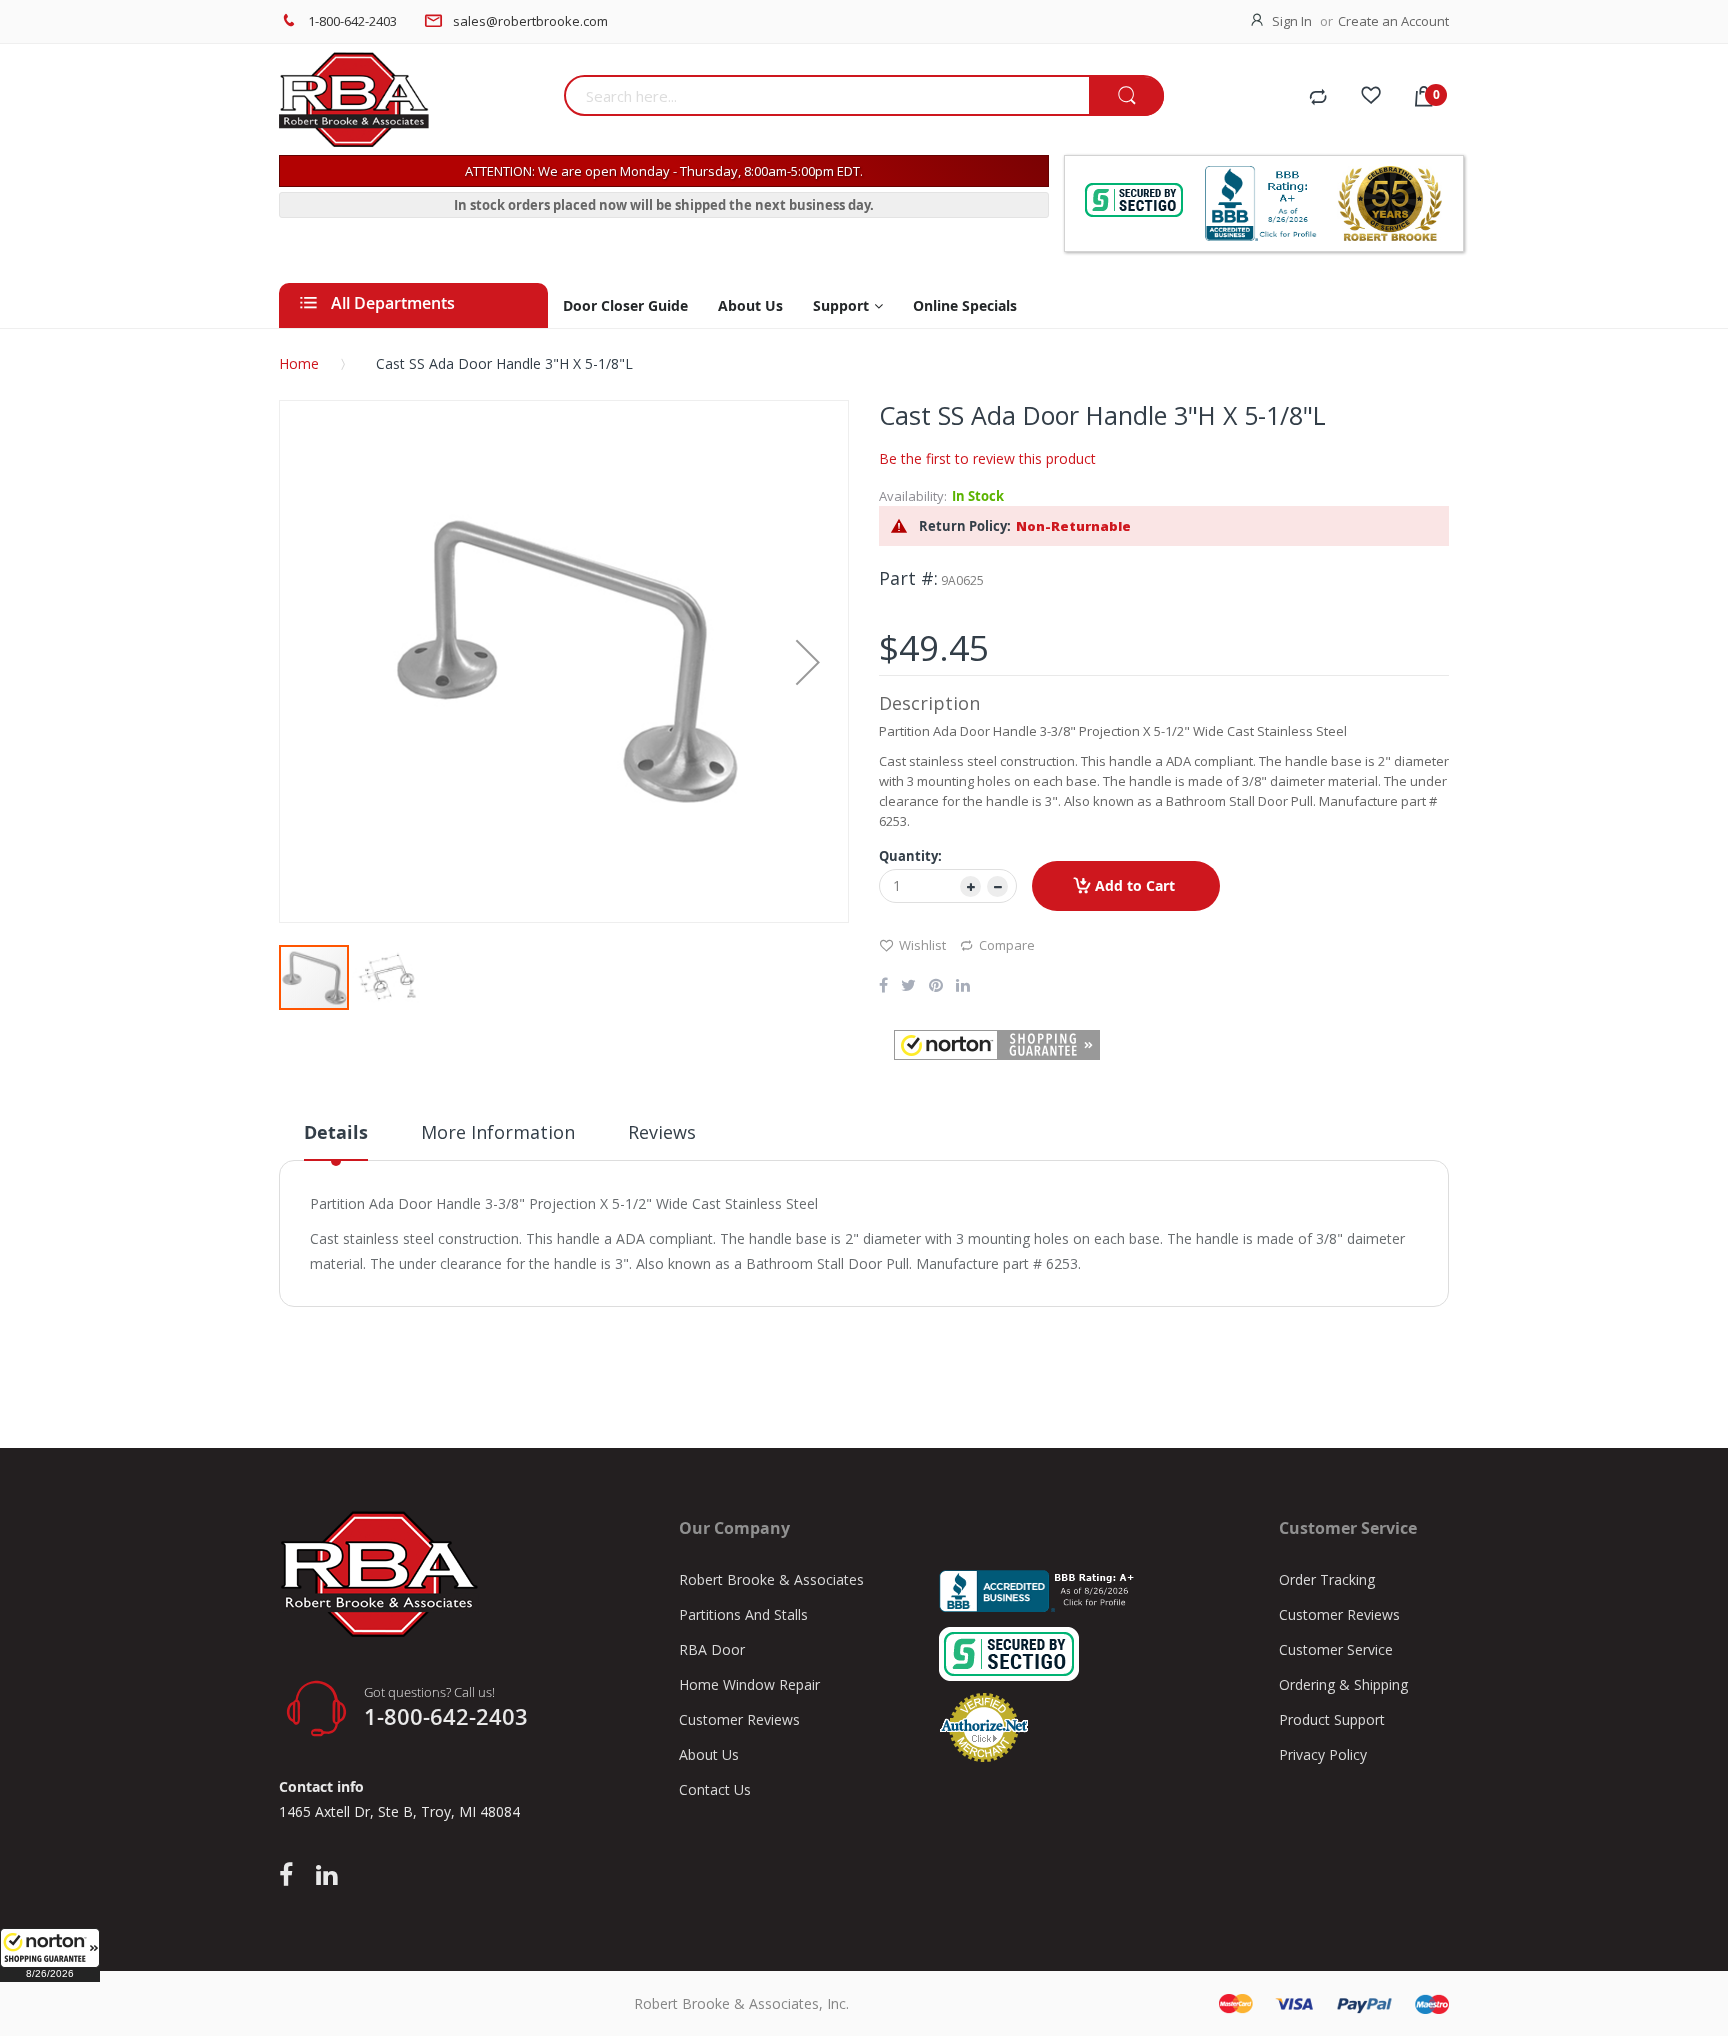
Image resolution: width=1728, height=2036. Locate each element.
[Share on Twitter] (908, 987)
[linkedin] (326, 1876)
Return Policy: (965, 526)
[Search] (1126, 96)
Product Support (1332, 1719)
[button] (50, 1955)
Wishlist (922, 945)
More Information (498, 1132)
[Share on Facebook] (883, 987)
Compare (1007, 945)
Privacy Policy (1323, 1754)
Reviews (662, 1132)
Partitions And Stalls (743, 1614)
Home (299, 363)
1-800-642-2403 (352, 21)
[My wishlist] (1371, 98)
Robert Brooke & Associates (771, 1579)
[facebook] (291, 1876)
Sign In (1292, 21)
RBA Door (712, 1649)
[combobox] (826, 95)
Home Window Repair (749, 1684)
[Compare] (1318, 98)
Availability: (913, 496)
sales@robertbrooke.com (530, 21)
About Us (709, 1754)
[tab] (336, 1140)
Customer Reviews (739, 1719)
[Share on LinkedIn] (963, 987)
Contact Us (715, 1789)
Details (336, 1132)
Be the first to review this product (987, 458)
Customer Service (1336, 1649)
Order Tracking (1327, 1579)
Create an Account (1393, 21)
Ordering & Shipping (1343, 1684)
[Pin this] (936, 987)
